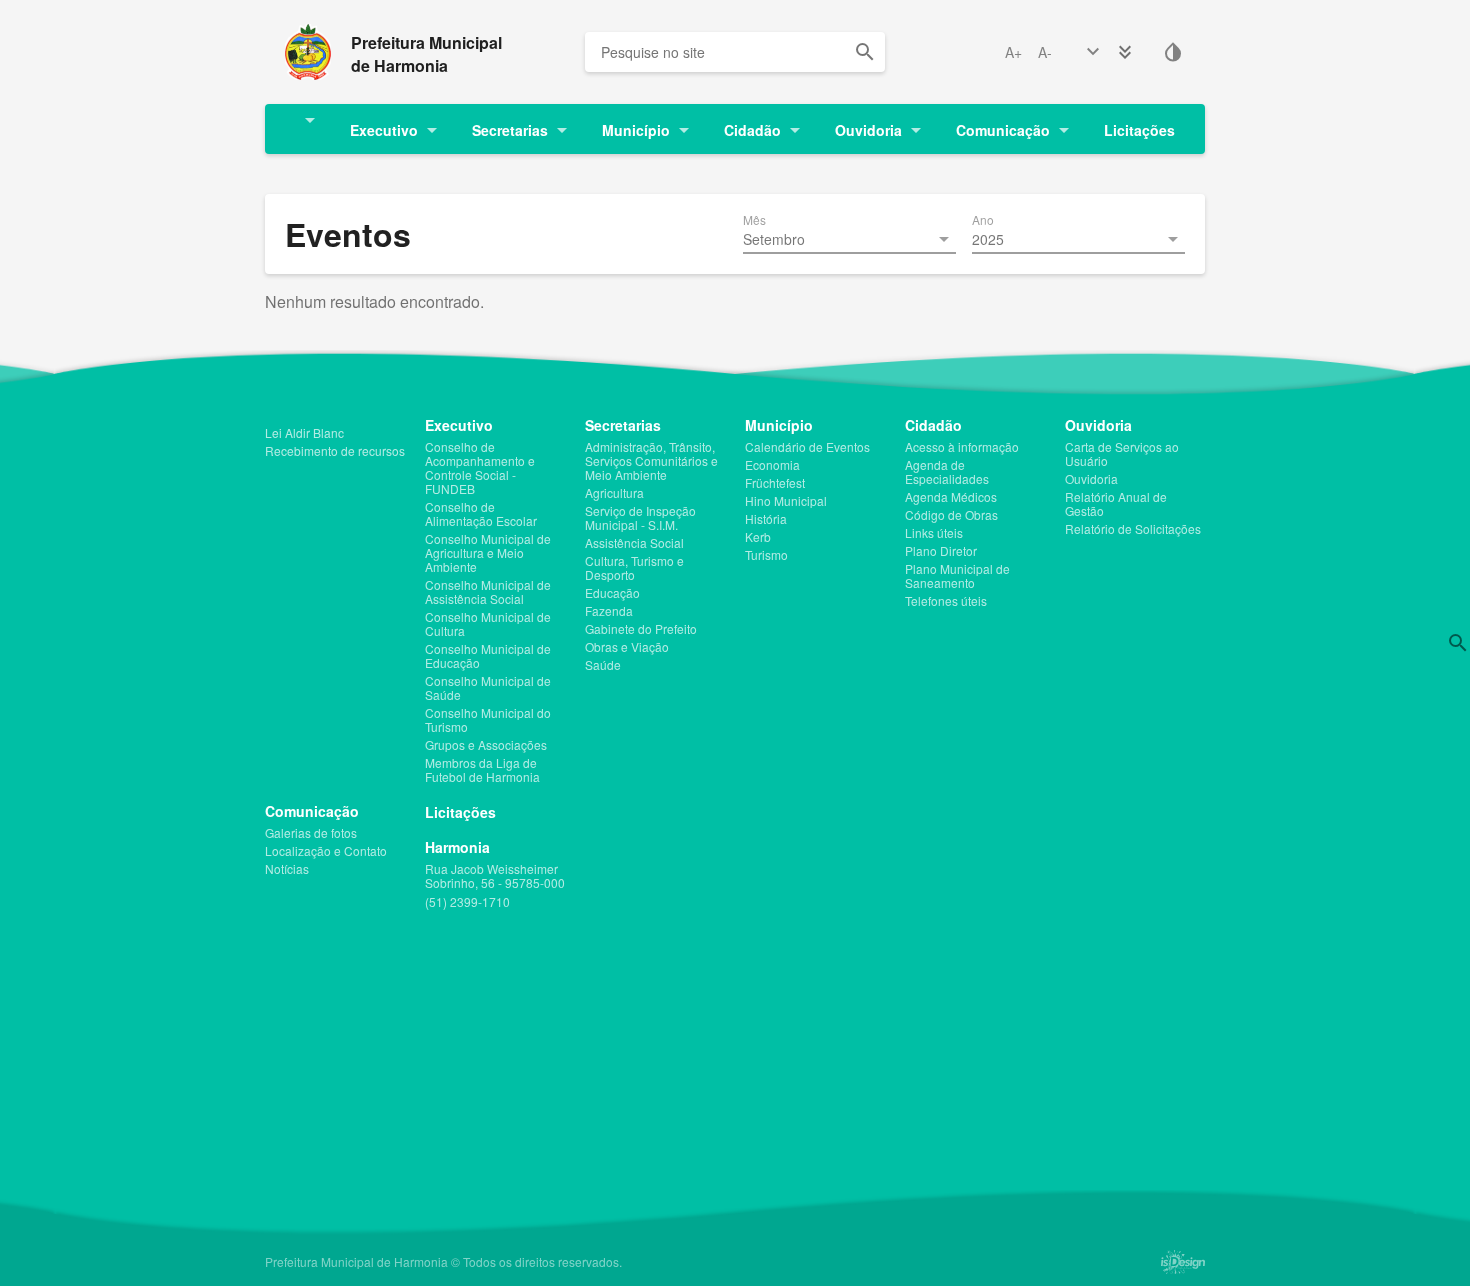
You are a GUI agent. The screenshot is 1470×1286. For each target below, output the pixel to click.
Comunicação (1003, 130)
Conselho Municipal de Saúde (488, 688)
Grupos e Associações (486, 745)
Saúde (603, 665)
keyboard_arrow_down (1093, 52)
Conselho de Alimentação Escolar (481, 514)
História (766, 519)
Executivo (384, 130)
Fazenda (609, 611)
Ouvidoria (868, 130)
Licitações (1139, 130)
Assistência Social (634, 543)
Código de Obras (951, 515)
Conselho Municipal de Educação (488, 656)
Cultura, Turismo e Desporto (634, 568)
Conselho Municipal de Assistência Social (488, 592)
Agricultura (614, 493)
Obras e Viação (627, 647)
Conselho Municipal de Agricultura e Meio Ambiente (488, 553)
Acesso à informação (962, 447)
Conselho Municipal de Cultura (488, 624)
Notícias (287, 869)
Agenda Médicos (951, 497)
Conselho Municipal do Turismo (488, 720)
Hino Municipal (786, 501)
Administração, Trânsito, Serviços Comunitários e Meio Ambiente (651, 461)
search (865, 52)
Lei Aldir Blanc (304, 433)
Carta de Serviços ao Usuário (1122, 454)
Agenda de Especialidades (947, 472)
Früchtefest (775, 483)
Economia (772, 465)
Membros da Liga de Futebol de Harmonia (482, 770)
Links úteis (934, 533)
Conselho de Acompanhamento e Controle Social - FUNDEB (480, 468)
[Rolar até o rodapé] (1125, 52)
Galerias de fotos (311, 833)
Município (636, 130)
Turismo (766, 555)
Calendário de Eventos (807, 447)
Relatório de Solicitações (1133, 529)
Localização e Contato (326, 851)
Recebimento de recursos (335, 451)
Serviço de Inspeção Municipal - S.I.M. (640, 518)
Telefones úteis (946, 601)
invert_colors (1173, 52)
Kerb (758, 537)
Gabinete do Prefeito (641, 629)
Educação (612, 593)
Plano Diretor (941, 551)
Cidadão (752, 130)
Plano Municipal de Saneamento (957, 576)
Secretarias (510, 130)
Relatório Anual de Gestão (1116, 504)
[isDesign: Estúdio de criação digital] (1183, 1262)
